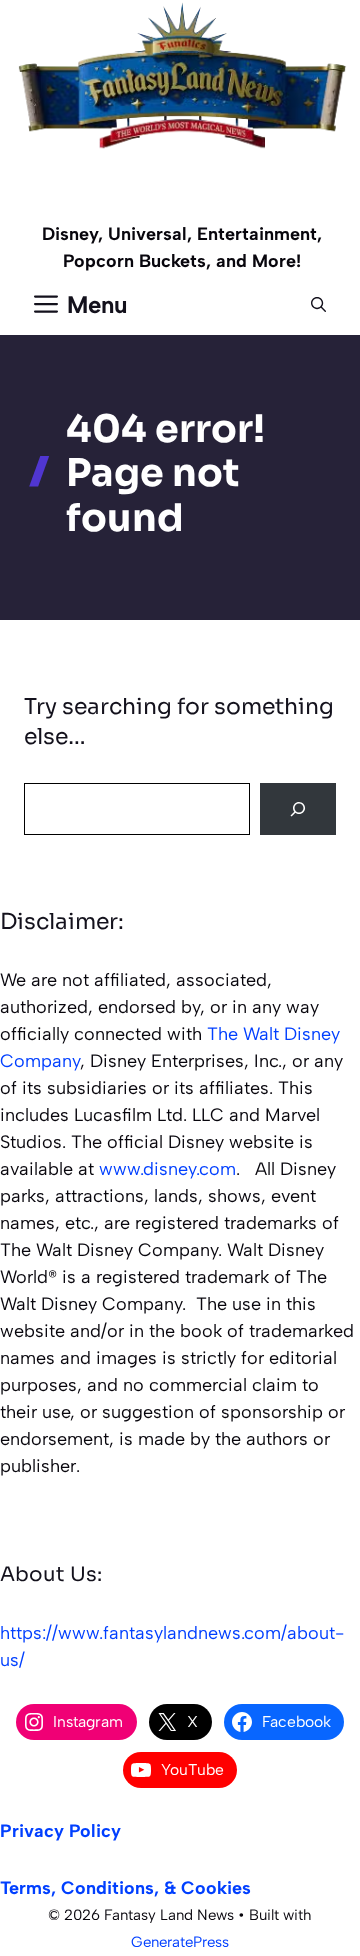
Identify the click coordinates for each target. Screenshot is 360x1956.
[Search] (298, 809)
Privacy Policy (60, 1831)
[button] (318, 305)
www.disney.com (167, 1169)
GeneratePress (180, 1942)
